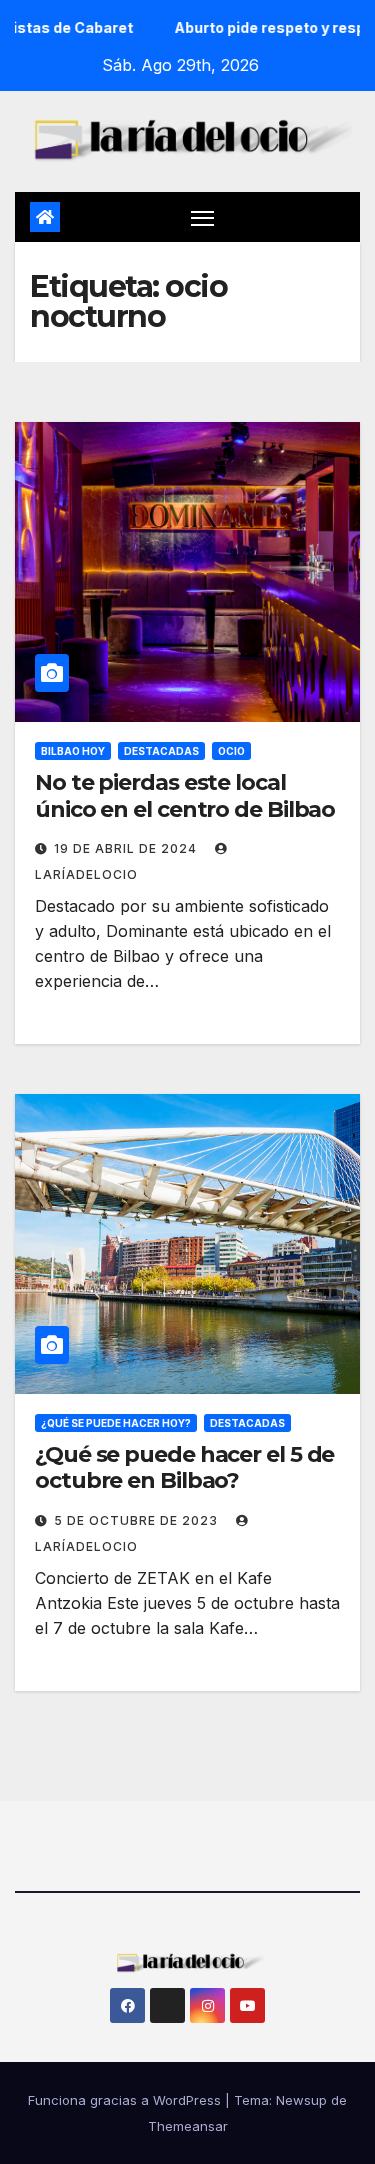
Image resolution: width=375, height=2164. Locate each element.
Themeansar (188, 2126)
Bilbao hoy (73, 751)
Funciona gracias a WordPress (126, 2100)
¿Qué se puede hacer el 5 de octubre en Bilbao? (184, 1467)
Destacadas (161, 751)
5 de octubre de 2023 (138, 1520)
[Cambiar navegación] (203, 217)
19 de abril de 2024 (127, 848)
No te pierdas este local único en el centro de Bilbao (185, 795)
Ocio (231, 751)
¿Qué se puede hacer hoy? (116, 1423)
